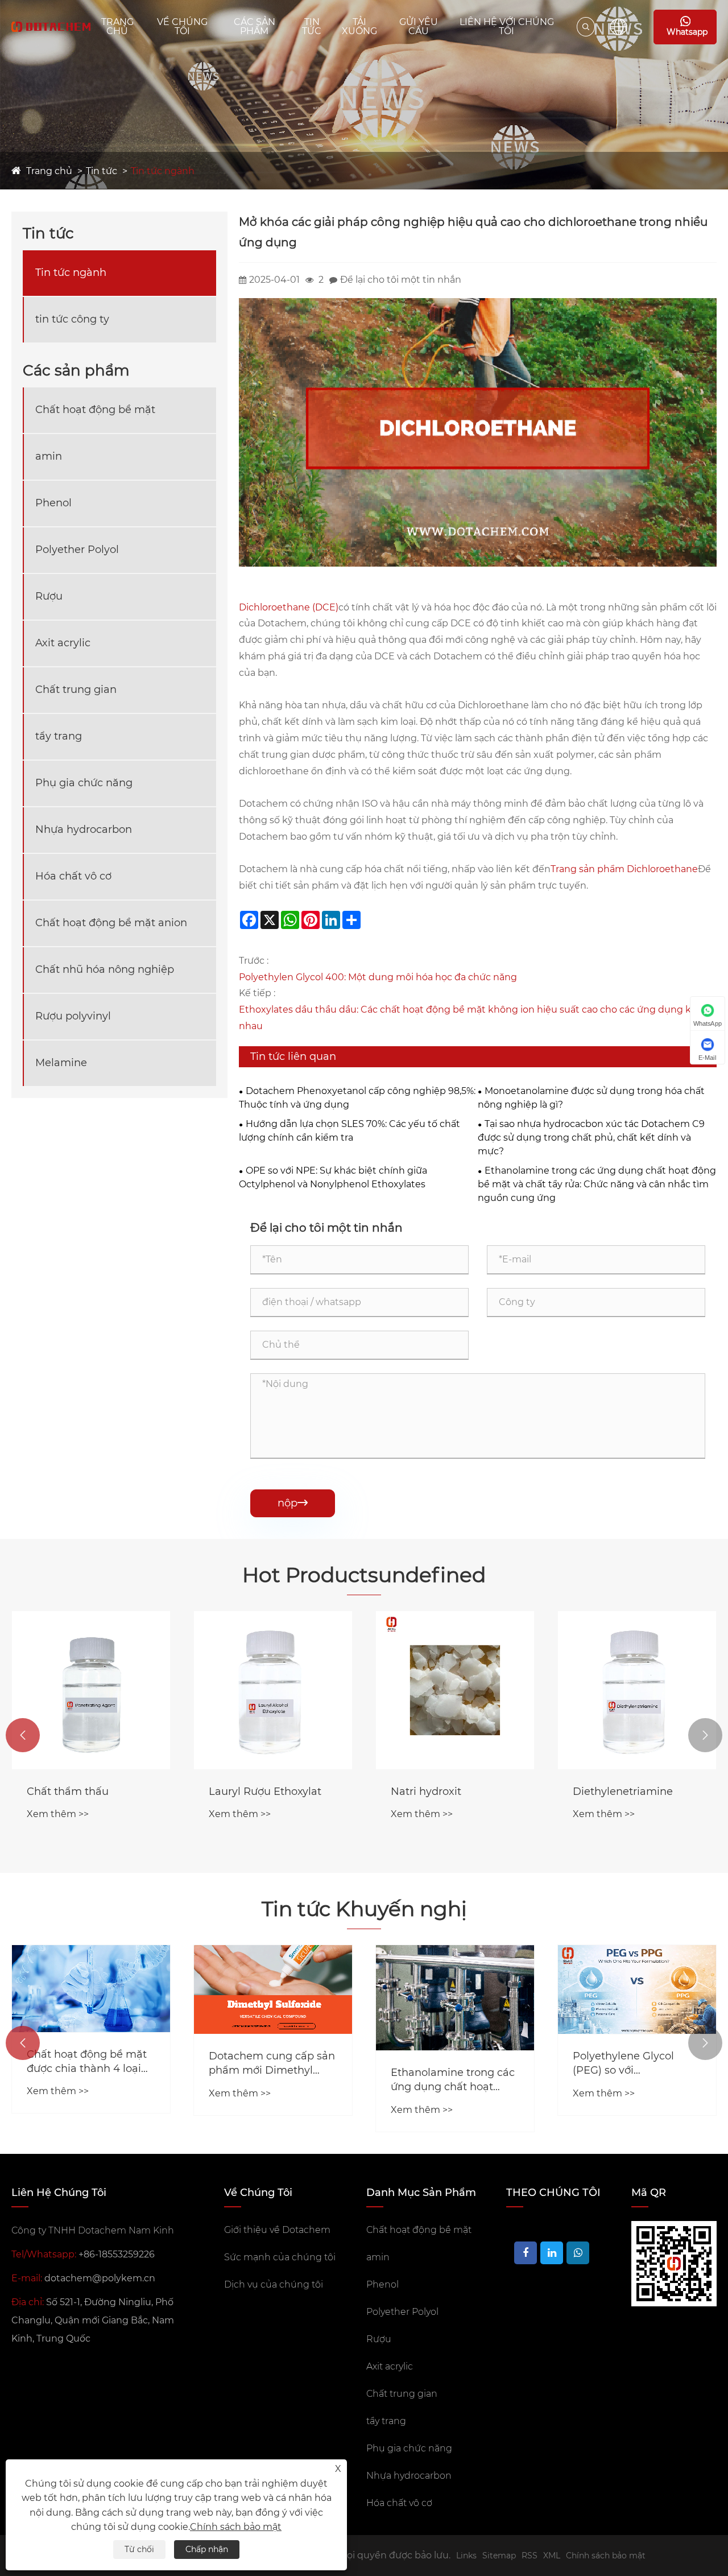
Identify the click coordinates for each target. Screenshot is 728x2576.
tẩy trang (59, 736)
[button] (23, 1735)
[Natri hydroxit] (455, 1690)
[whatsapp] (578, 2253)
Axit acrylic (63, 643)
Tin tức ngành (163, 171)
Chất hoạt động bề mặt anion (111, 923)
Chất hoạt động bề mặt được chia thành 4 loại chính (87, 2062)
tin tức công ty (72, 319)
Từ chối (139, 2549)
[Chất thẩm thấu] (91, 1690)
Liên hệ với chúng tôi (507, 26)
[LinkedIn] (552, 2253)
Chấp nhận (207, 2549)
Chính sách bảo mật (606, 2556)
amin (49, 456)
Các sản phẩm (255, 26)
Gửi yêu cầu (419, 26)
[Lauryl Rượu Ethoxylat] (273, 1690)
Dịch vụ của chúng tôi (274, 2284)
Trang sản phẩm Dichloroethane (624, 869)
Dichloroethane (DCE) (289, 607)
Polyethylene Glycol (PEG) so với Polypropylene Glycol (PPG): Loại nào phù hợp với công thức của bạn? (635, 2064)
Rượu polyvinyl (73, 1016)
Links (466, 2556)
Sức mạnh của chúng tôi (280, 2257)
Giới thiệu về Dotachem (277, 2230)
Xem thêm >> (58, 1814)
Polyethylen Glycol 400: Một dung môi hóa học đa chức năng (378, 977)
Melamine (61, 1063)
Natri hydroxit (426, 1791)
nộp (293, 1503)
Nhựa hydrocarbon (84, 829)
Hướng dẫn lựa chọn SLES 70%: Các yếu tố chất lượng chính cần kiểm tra (349, 1131)
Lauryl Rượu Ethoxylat (265, 1791)
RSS (530, 2556)
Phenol (53, 503)
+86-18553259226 (117, 2254)
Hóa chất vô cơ (73, 876)
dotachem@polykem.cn (100, 2278)
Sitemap (499, 2556)
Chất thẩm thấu (68, 1791)
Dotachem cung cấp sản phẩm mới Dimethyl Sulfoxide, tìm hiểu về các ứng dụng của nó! (272, 2064)
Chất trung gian (76, 690)
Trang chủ (117, 26)
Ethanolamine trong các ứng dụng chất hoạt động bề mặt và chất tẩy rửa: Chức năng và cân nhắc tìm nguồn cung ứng (597, 1184)
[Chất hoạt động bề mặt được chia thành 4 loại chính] (91, 1989)
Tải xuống (359, 26)
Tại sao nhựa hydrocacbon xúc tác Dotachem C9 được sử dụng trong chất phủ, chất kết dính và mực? (591, 1138)
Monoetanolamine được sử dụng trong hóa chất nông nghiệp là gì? (591, 1098)
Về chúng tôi (182, 26)
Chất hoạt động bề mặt (95, 410)
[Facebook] (526, 2253)
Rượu (49, 596)
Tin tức (312, 26)
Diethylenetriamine (623, 1791)
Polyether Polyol (77, 550)
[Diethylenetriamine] (637, 1690)
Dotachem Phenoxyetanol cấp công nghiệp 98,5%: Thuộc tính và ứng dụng (357, 1098)
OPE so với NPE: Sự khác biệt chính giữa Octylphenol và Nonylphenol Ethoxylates (333, 1177)
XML (552, 2556)
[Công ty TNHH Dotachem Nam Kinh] (51, 27)
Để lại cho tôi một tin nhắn (401, 280)
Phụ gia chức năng (84, 783)
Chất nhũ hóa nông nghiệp (105, 969)
